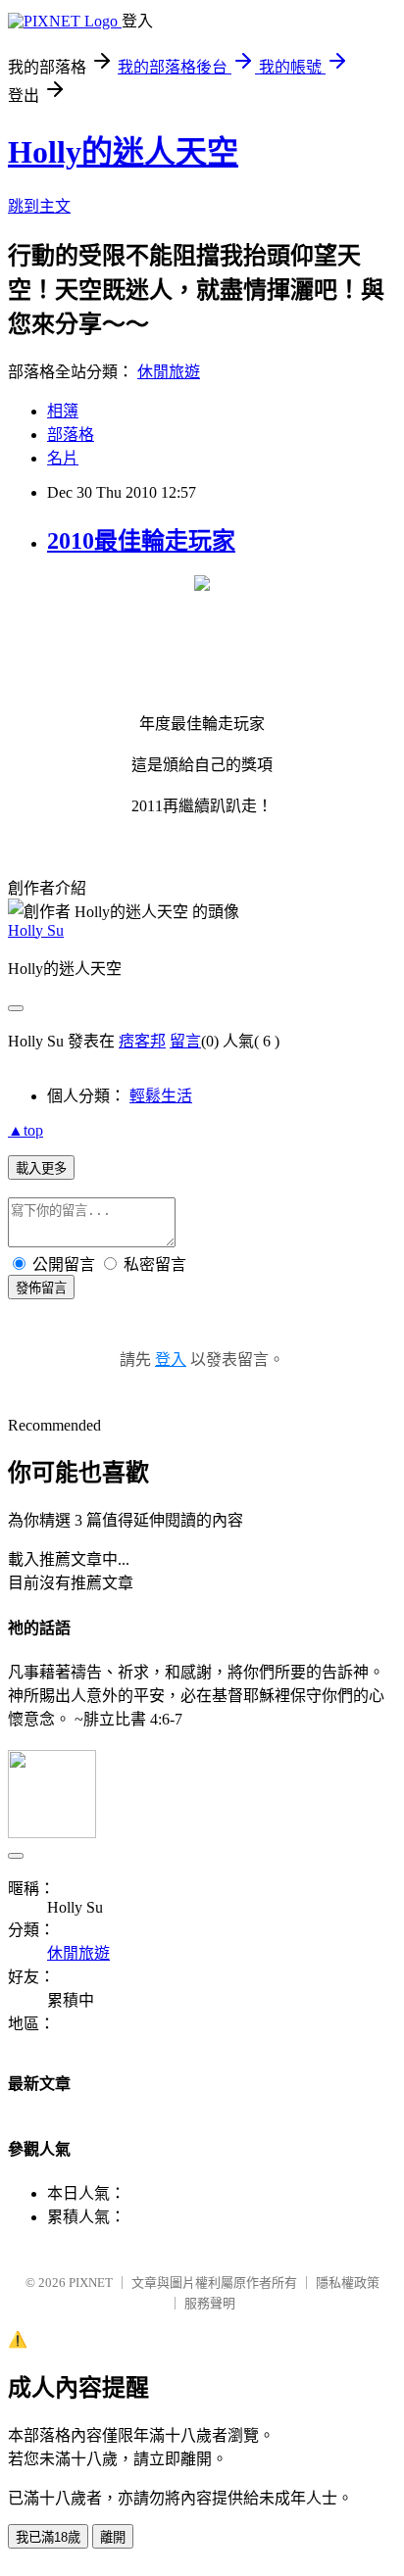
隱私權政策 (348, 2283)
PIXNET (91, 2283)
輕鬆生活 (161, 1096)
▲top (25, 1130)
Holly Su (36, 930)
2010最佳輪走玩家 (141, 541)
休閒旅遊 (169, 372)
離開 (113, 2537)
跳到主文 (39, 206)
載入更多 (41, 1168)
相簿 (63, 411)
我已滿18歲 (48, 2537)
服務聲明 (210, 2303)
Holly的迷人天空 (123, 152)
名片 (63, 458)
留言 (185, 1041)
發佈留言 (41, 1288)
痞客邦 (142, 1041)
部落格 (71, 435)
